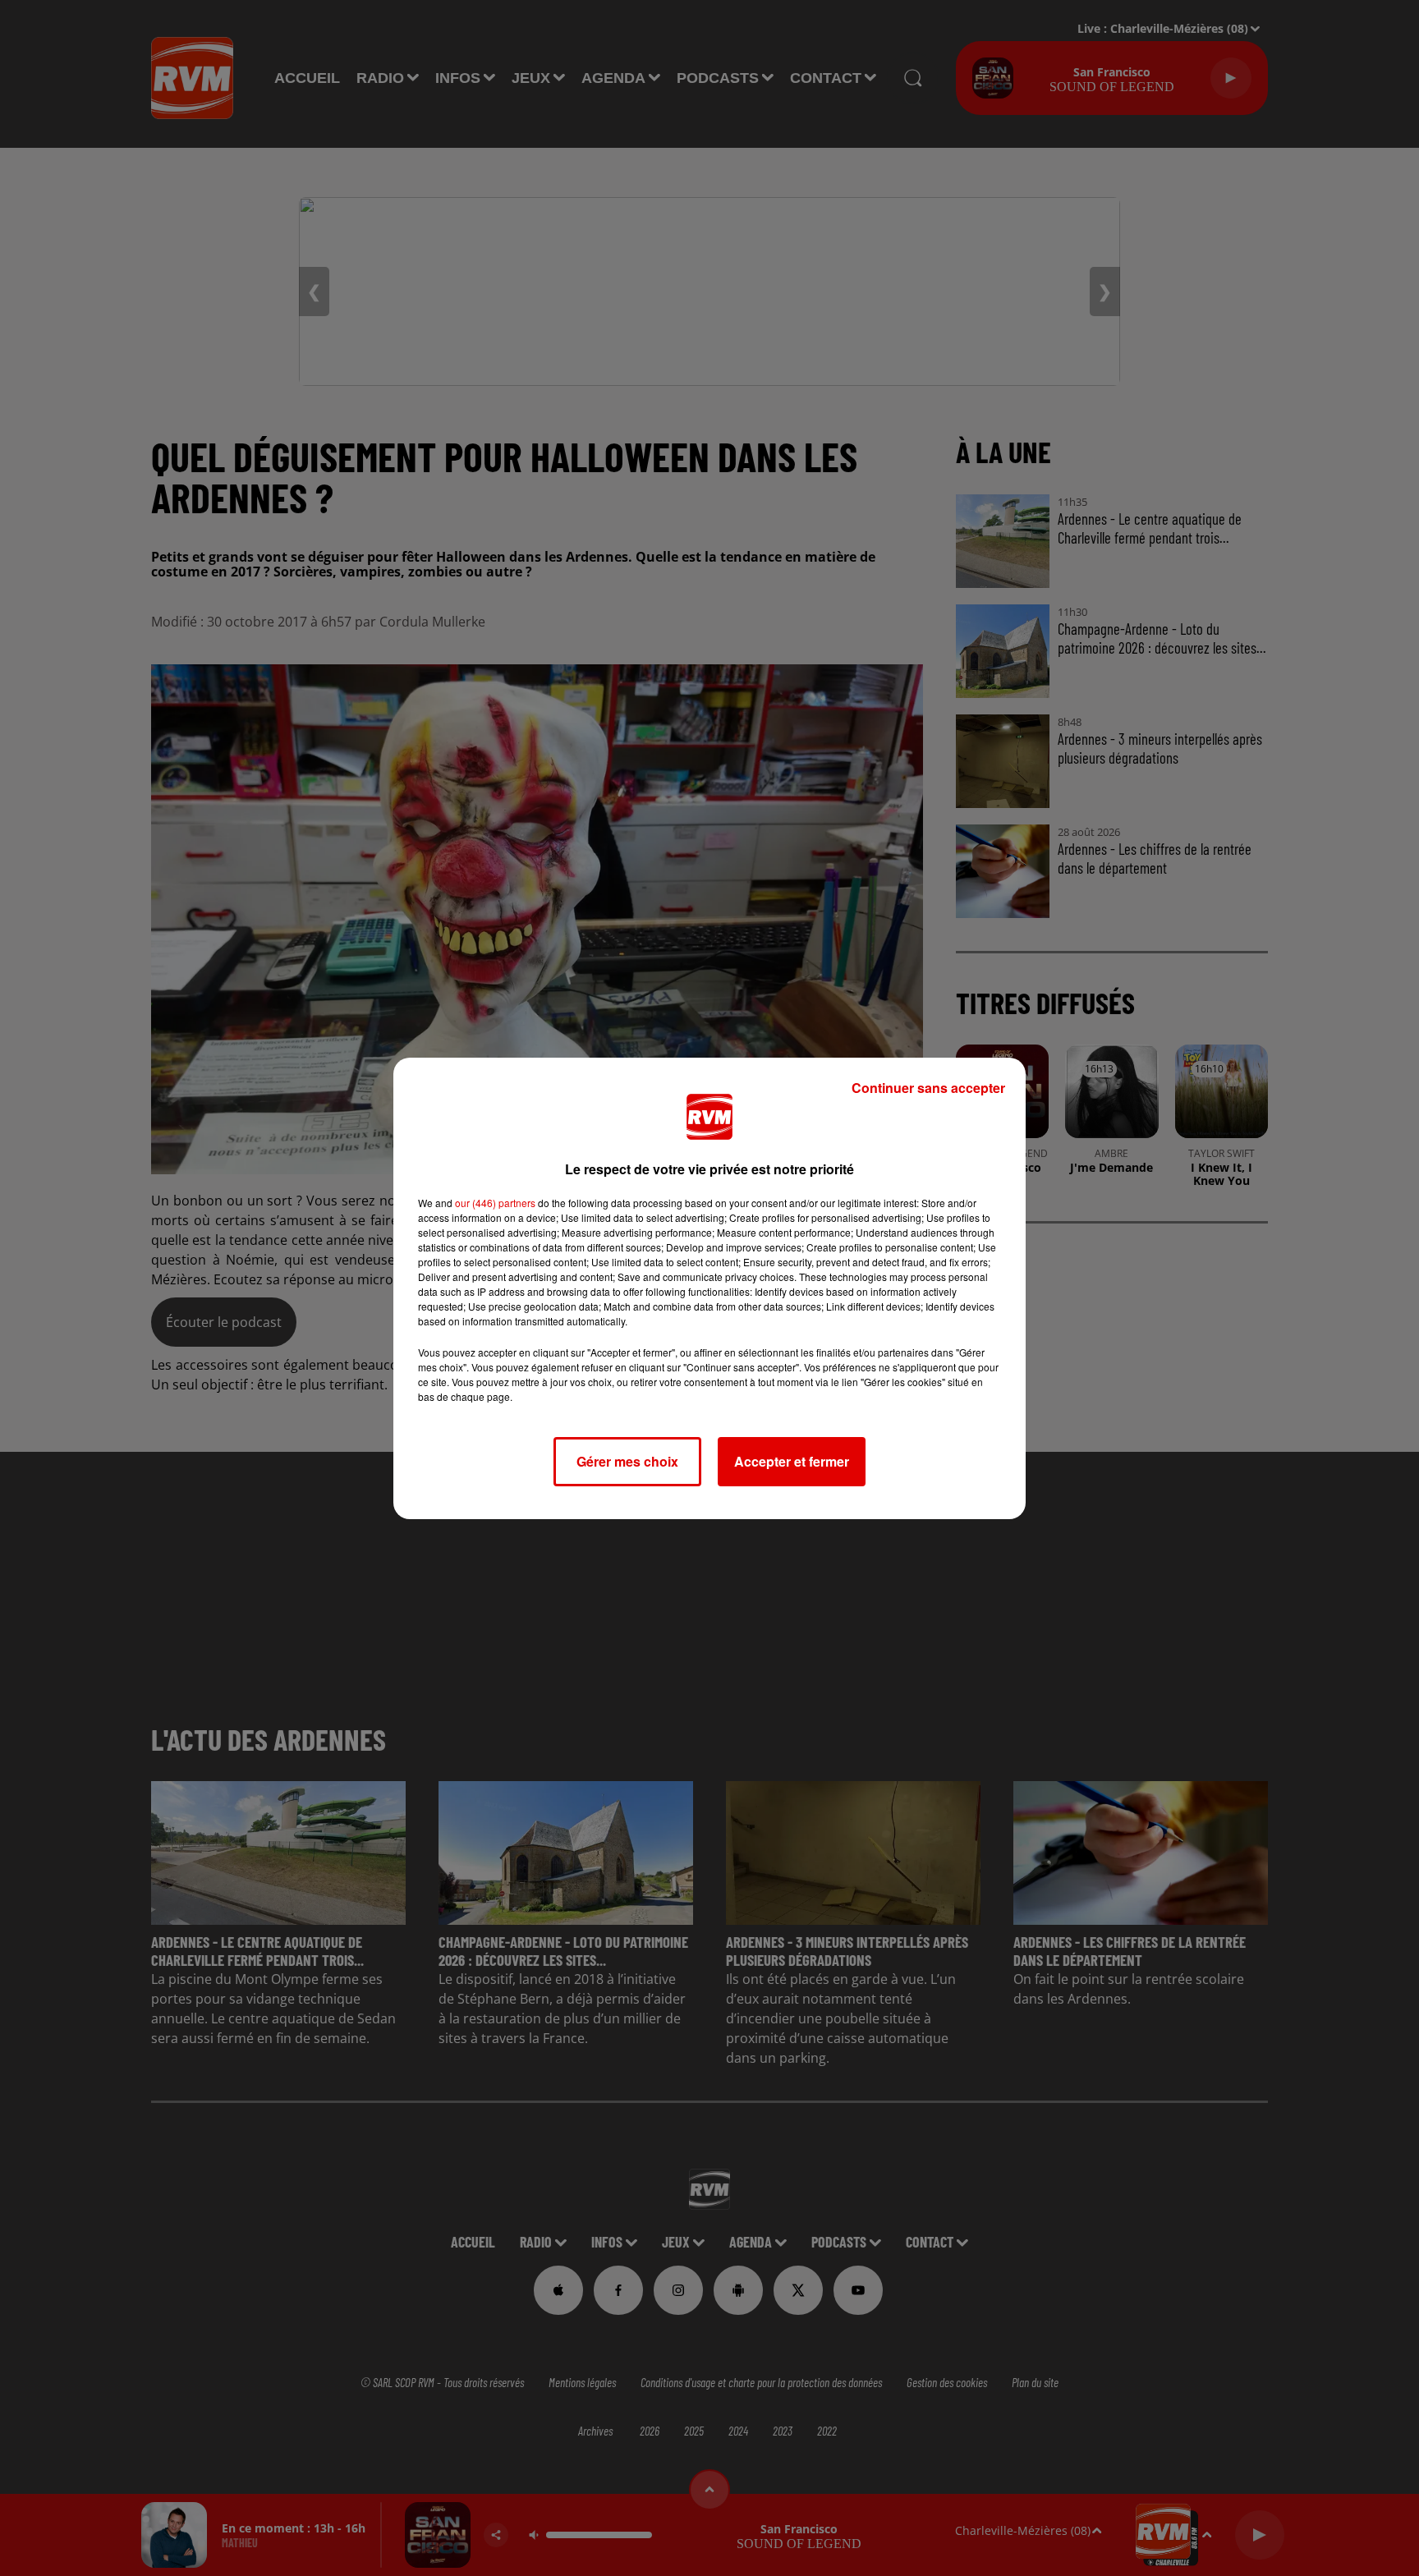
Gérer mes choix (627, 1461)
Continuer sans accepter (928, 1088)
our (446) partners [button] (495, 1203)
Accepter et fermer (792, 1461)
